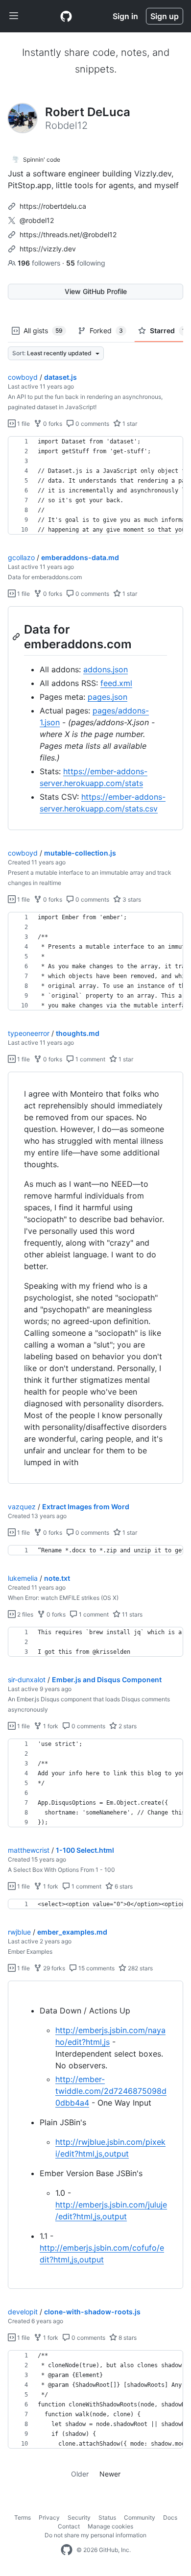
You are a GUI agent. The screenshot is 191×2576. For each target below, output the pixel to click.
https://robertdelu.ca (53, 206)
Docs (170, 2517)
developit (23, 2312)
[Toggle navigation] (14, 16)
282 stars (140, 1968)
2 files (24, 1614)
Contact (69, 2526)
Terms (23, 2517)
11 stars (131, 1614)
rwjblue (19, 1932)
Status (107, 2517)
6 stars (123, 1886)
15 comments (96, 1968)
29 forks (53, 1968)
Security (79, 2517)
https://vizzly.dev (48, 249)
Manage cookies (110, 2526)
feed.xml (116, 683)
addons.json (106, 669)
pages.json (107, 697)
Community (140, 2517)
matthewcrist (29, 1850)
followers (40, 263)
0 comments (92, 424)
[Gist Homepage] (66, 16)
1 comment (90, 1059)
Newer (110, 2474)
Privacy (49, 2517)
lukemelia (23, 1578)
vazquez (22, 1507)
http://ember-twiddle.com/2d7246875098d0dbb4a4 (111, 2091)
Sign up (165, 16)
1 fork (50, 1726)
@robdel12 (37, 220)
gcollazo (21, 557)
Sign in (125, 16)
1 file (23, 424)
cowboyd (23, 377)
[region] (95, 486)
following (86, 263)
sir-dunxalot (27, 1680)
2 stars (127, 1726)
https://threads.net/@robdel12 (68, 234)
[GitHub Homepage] (67, 2550)
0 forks (52, 424)
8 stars (127, 2338)
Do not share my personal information (95, 2535)
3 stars (131, 899)
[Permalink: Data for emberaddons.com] (17, 637)
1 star (129, 424)
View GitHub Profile (96, 291)
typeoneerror (29, 1033)
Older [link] (80, 2474)
